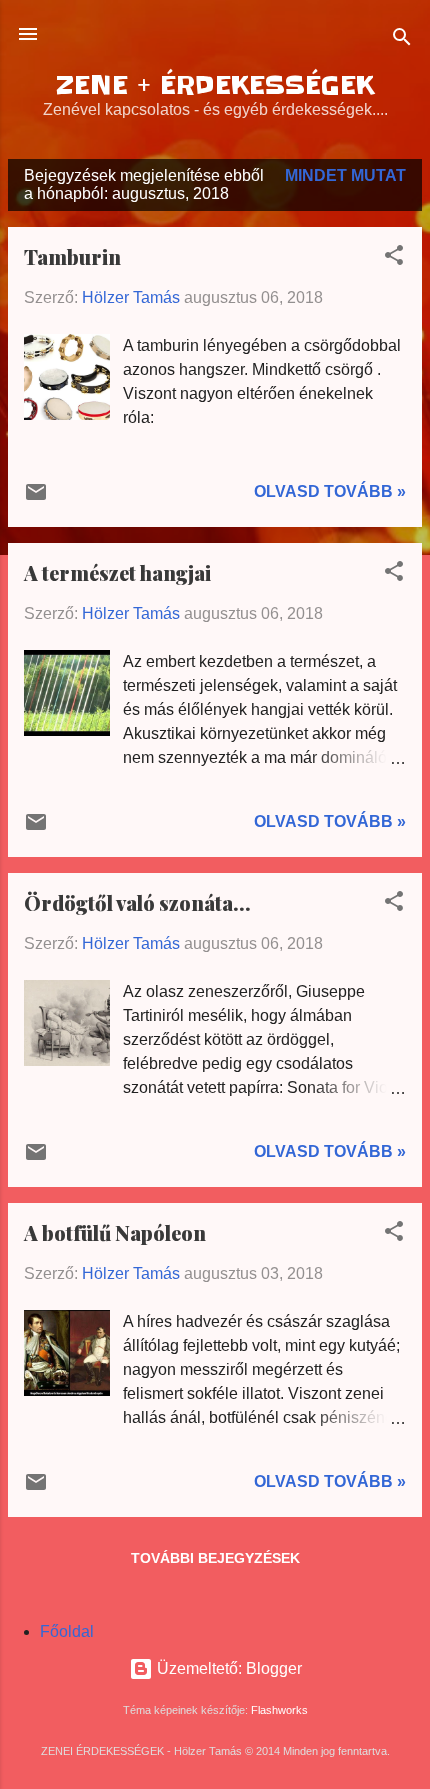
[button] (394, 258)
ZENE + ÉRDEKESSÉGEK (215, 85)
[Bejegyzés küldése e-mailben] (36, 498)
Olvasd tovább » (330, 491)
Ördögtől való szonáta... (137, 902)
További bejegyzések (215, 1558)
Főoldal (67, 1631)
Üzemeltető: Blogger (227, 1668)
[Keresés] (402, 40)
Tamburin (72, 256)
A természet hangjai (117, 572)
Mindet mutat (345, 175)
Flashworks (279, 1710)
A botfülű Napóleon (115, 1232)
